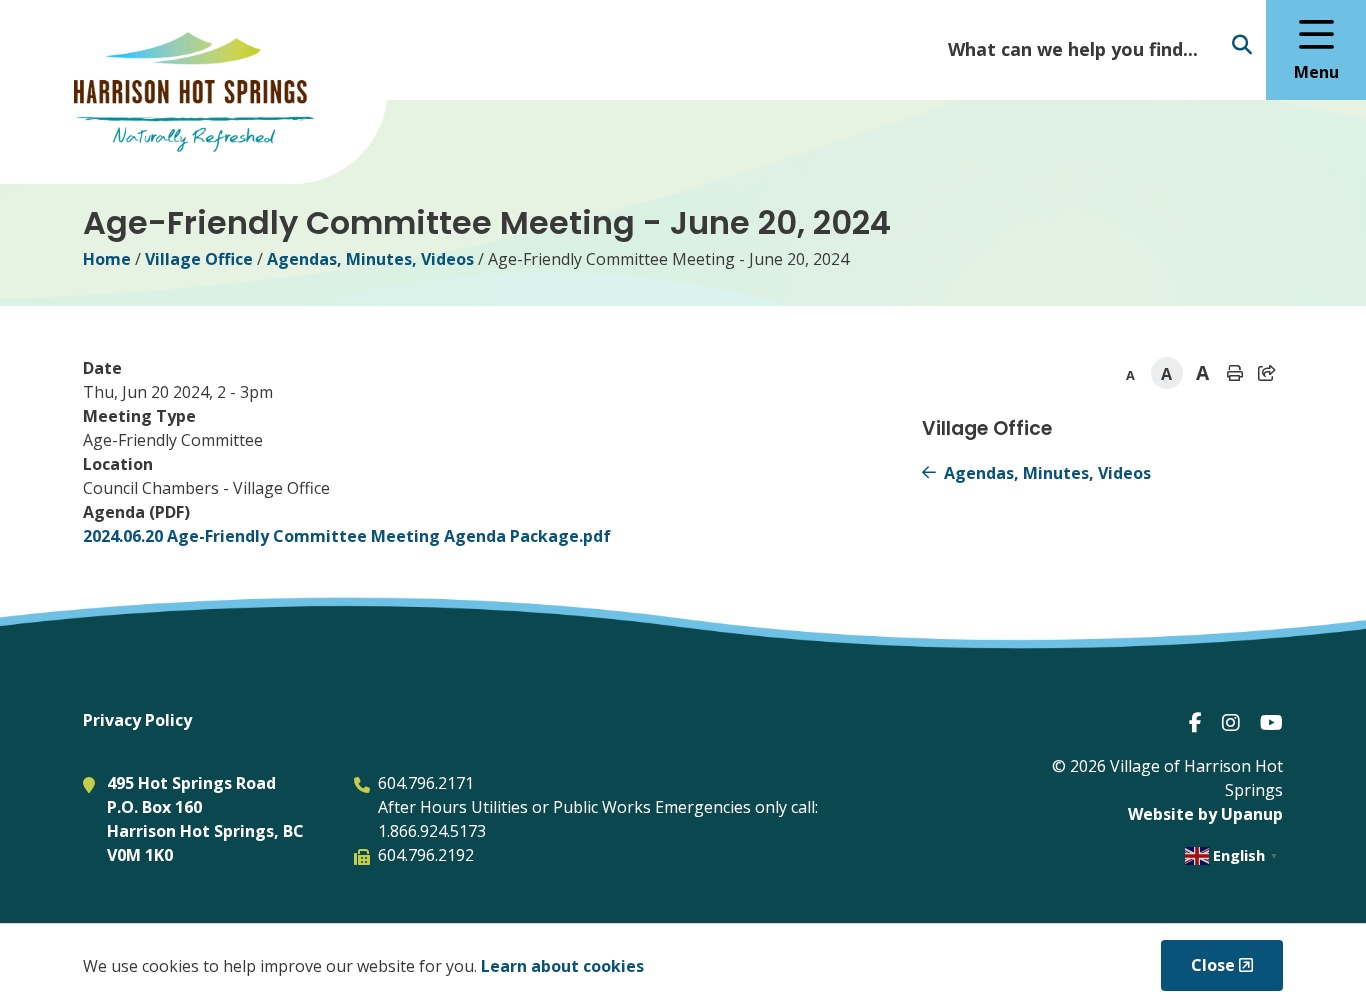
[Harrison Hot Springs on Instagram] (1231, 722)
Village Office (199, 259)
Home (107, 259)
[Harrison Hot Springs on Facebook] (1195, 722)
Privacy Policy (137, 720)
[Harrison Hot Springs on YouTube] (1271, 722)
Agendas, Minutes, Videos (370, 259)
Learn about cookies (562, 966)
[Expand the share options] (1267, 373)
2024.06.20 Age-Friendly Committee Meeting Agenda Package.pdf (347, 536)
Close (1213, 965)
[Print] (1235, 373)
